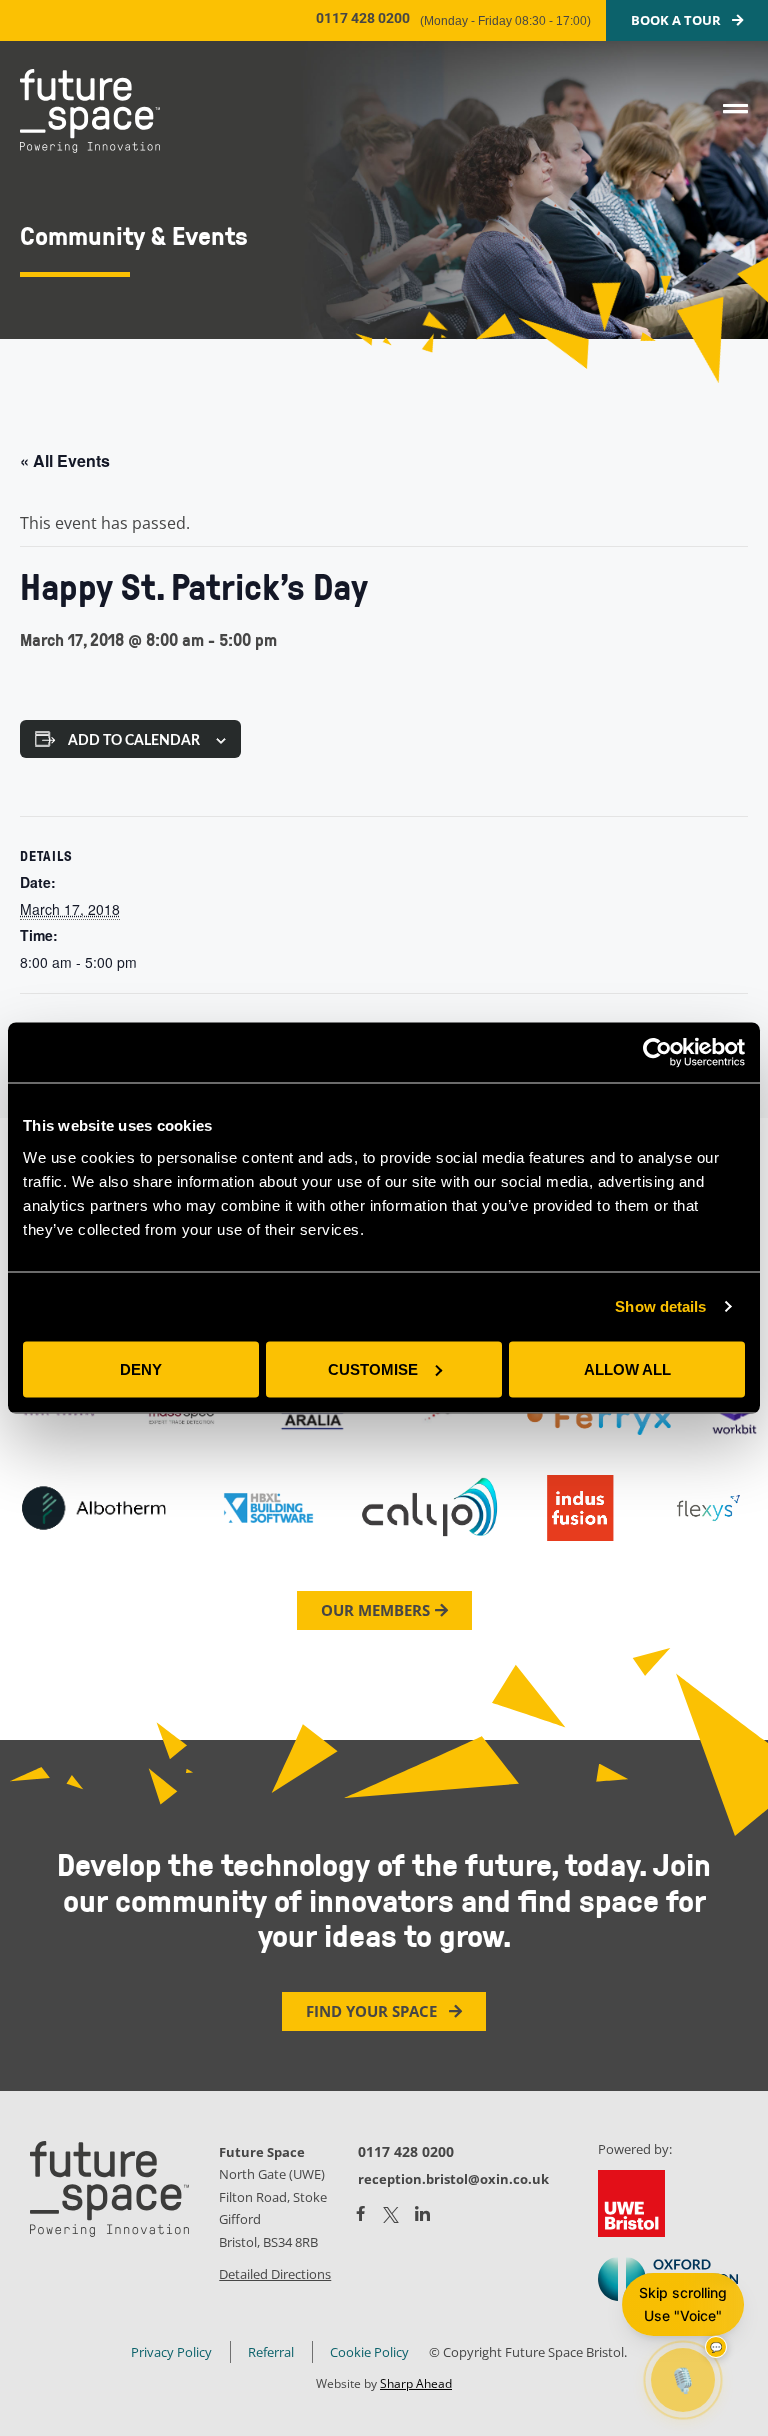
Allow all (627, 1368)
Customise (373, 1368)
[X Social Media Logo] (391, 2215)
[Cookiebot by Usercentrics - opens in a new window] (657, 1053)
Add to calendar (134, 741)
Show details (660, 1306)
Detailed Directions (275, 2274)
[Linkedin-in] (422, 2214)
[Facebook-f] (360, 2213)
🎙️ (683, 2379)
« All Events (65, 460)
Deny (141, 1368)
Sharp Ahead (416, 2383)
